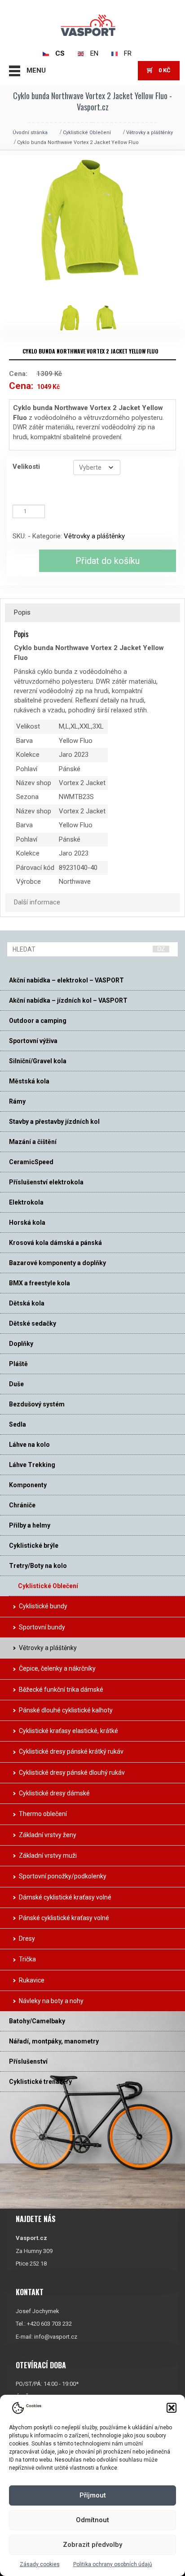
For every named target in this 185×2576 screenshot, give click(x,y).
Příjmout (93, 2495)
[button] (172, 2408)
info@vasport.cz (56, 2337)
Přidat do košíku (108, 561)
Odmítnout (92, 2520)
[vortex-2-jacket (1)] (75, 318)
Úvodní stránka (30, 133)
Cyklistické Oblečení (87, 133)
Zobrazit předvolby (92, 2545)
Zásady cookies (40, 2564)
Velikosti (26, 467)
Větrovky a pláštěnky (150, 133)
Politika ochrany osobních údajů (113, 2564)
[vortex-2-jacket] (110, 318)
